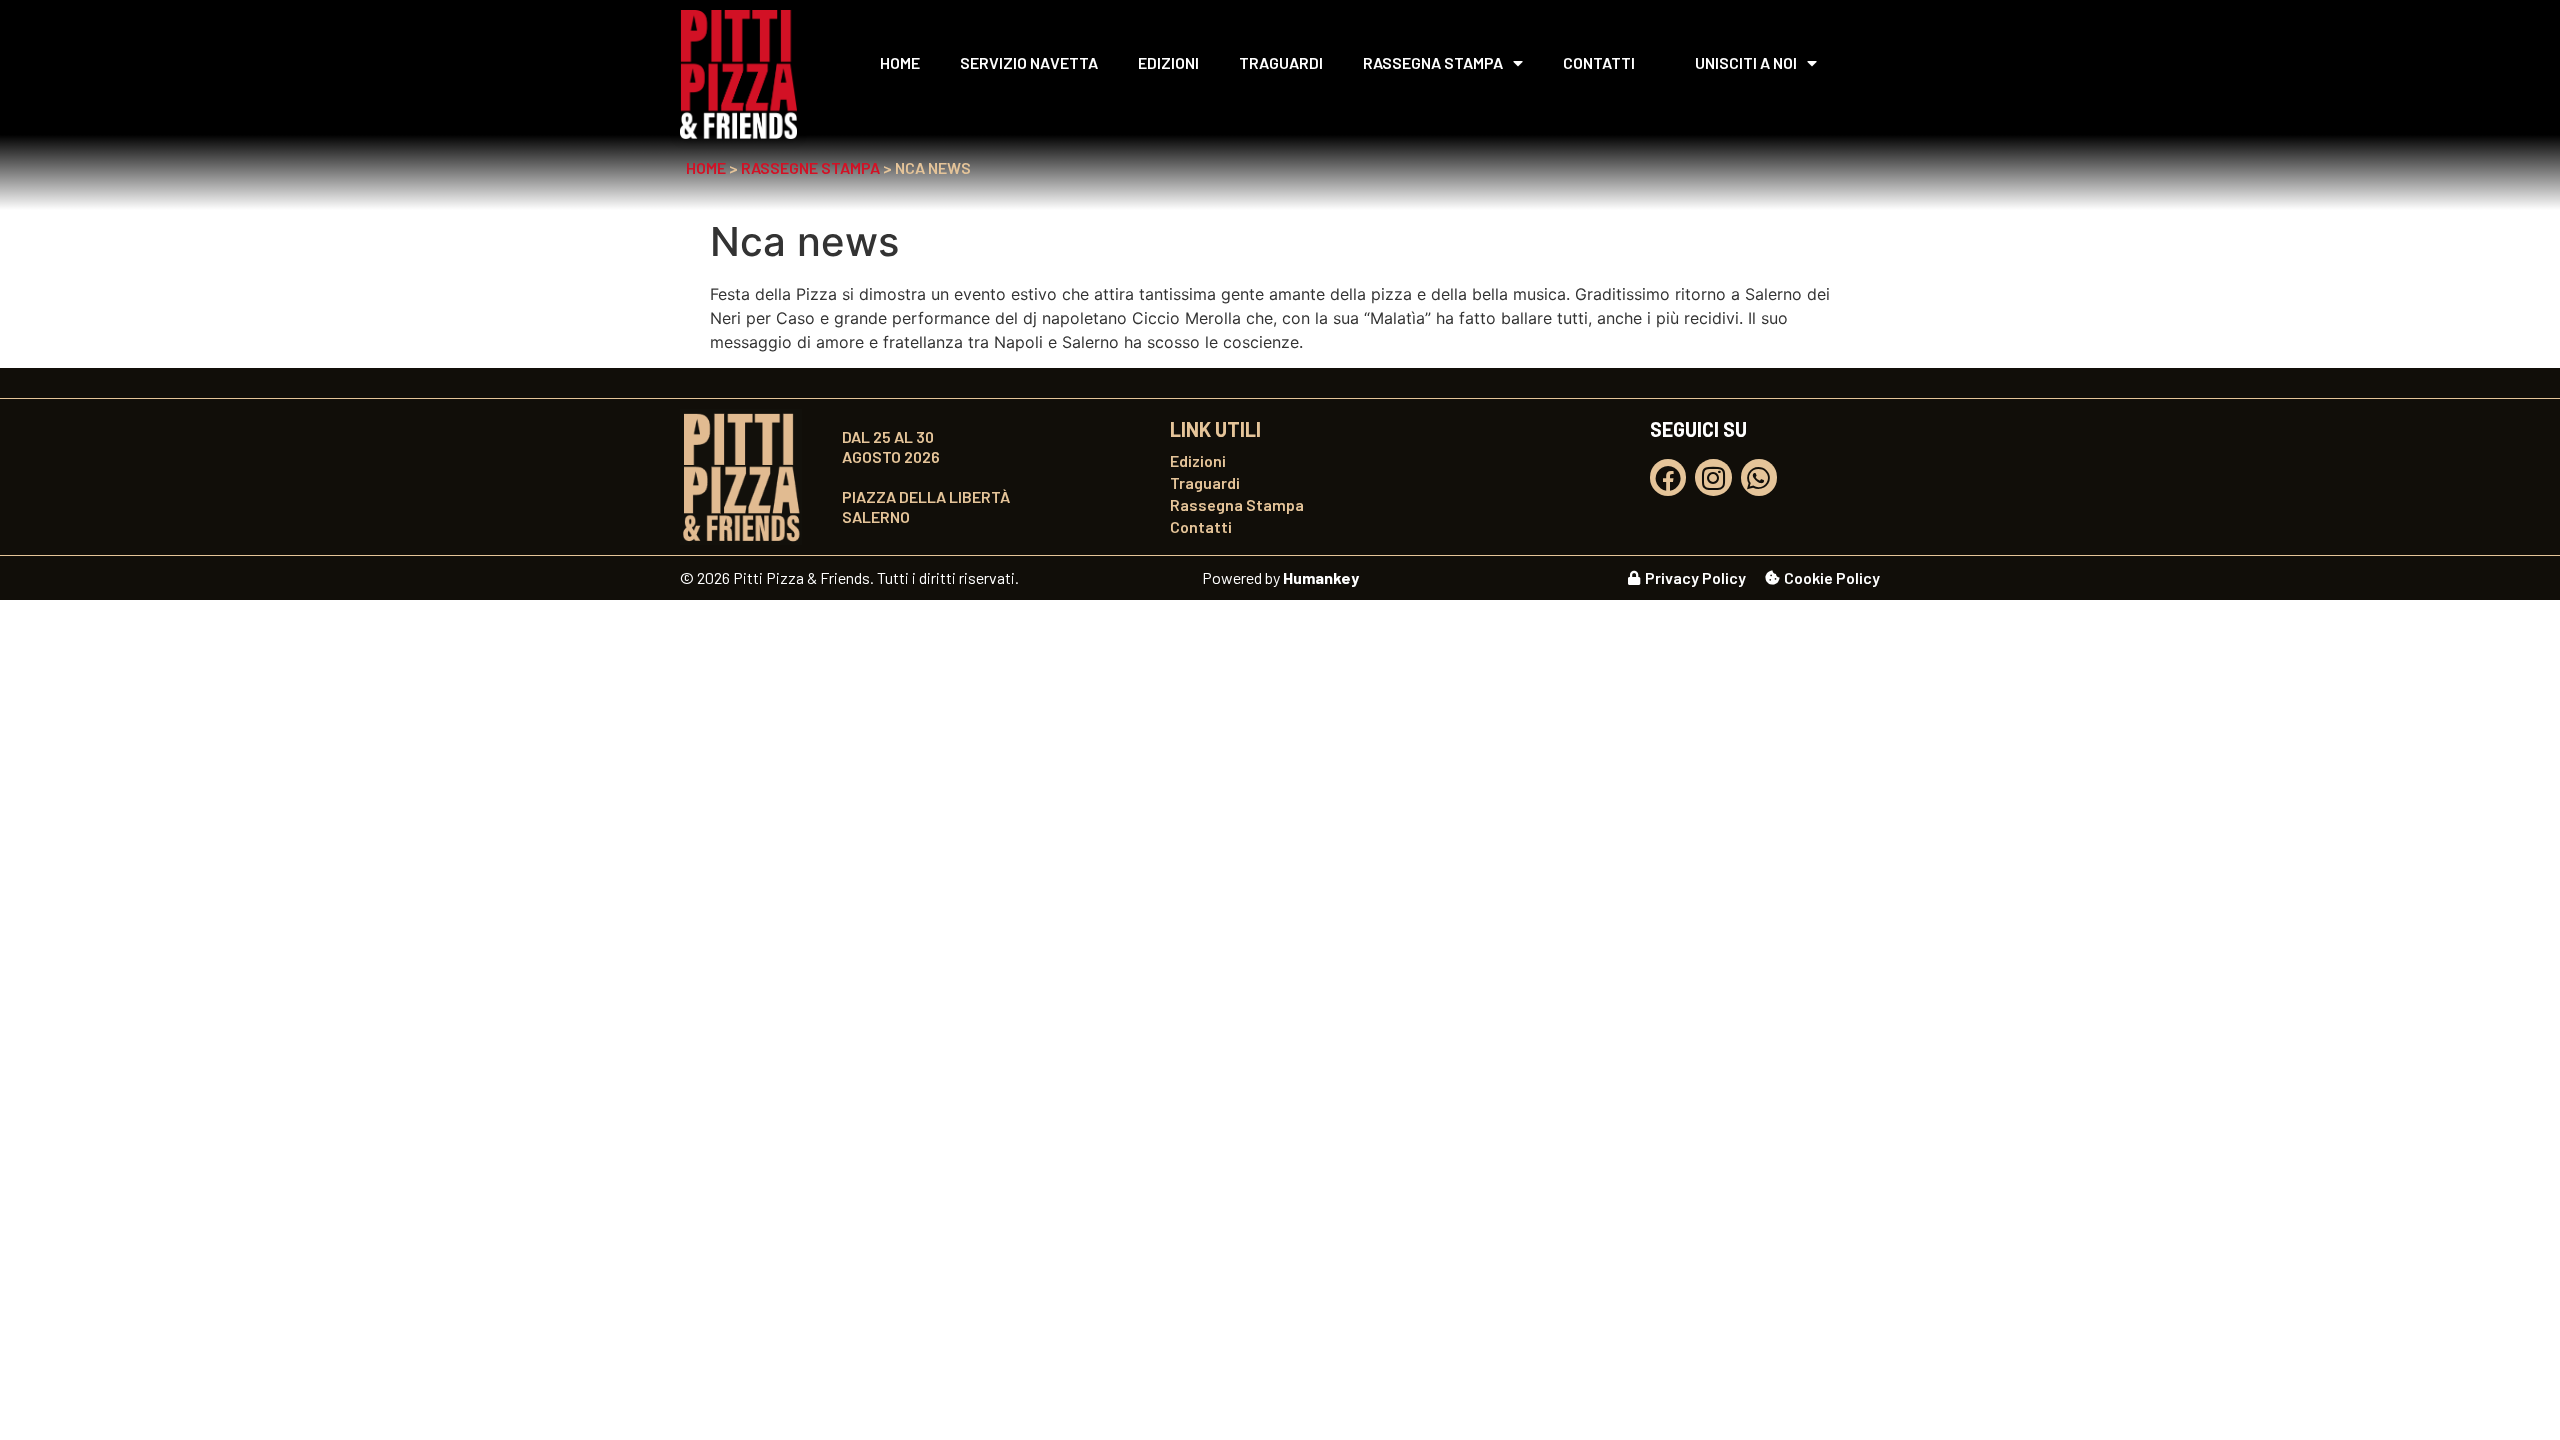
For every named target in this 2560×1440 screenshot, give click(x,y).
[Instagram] (1713, 477)
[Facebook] (1668, 477)
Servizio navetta (1029, 62)
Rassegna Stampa (1433, 62)
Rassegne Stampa (810, 167)
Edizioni (1168, 62)
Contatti (1599, 62)
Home (900, 62)
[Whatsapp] (1759, 477)
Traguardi (1281, 62)
